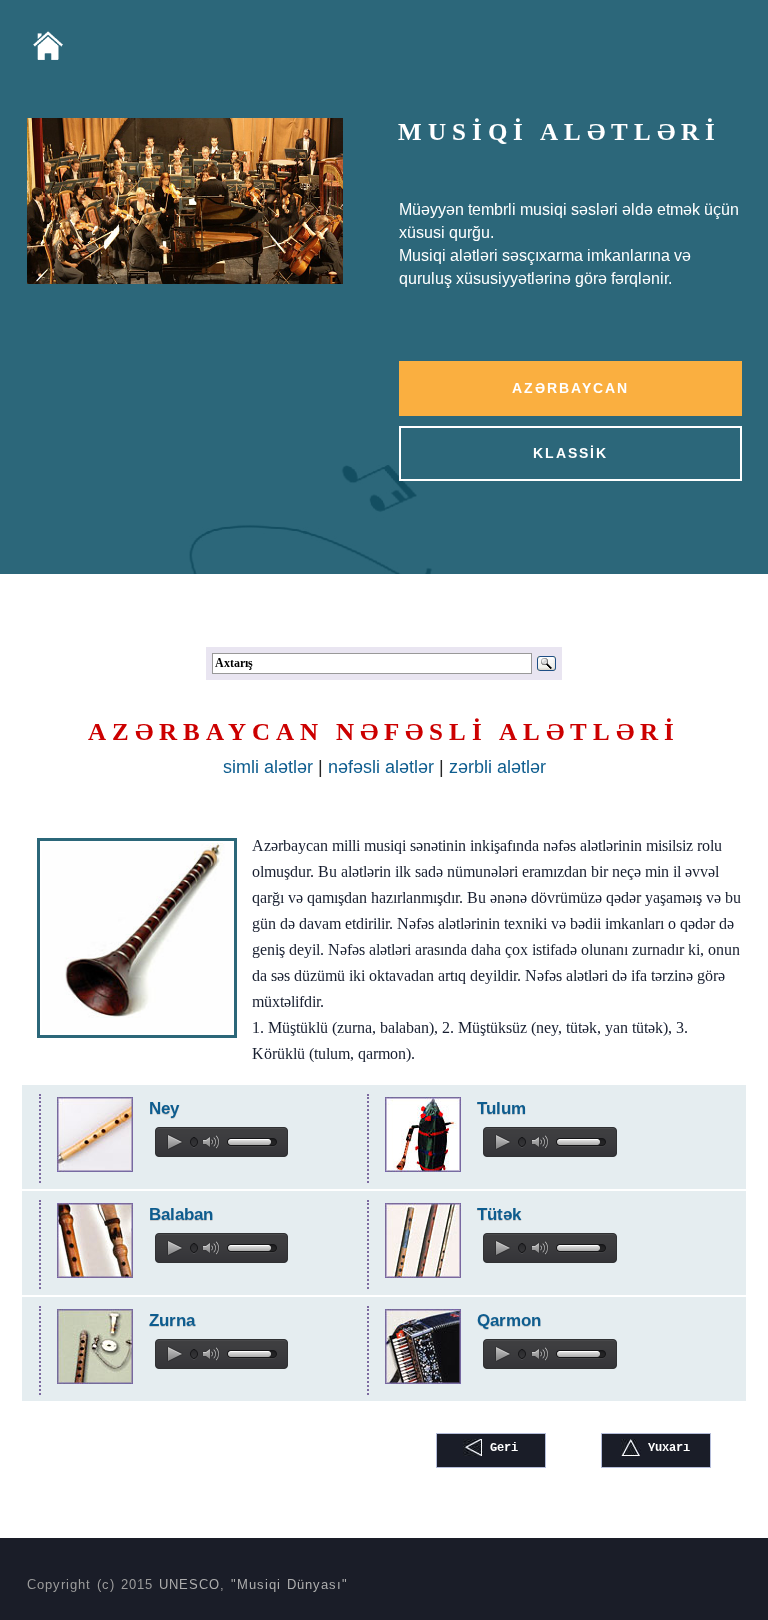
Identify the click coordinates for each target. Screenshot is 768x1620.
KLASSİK (570, 453)
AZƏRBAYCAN (570, 388)
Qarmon (509, 1320)
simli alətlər (268, 767)
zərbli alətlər (497, 767)
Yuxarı (665, 1448)
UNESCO (189, 1584)
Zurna (172, 1320)
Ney (164, 1108)
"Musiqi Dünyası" (289, 1584)
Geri (500, 1448)
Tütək (499, 1214)
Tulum (501, 1108)
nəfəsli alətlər (383, 767)
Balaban (181, 1214)
